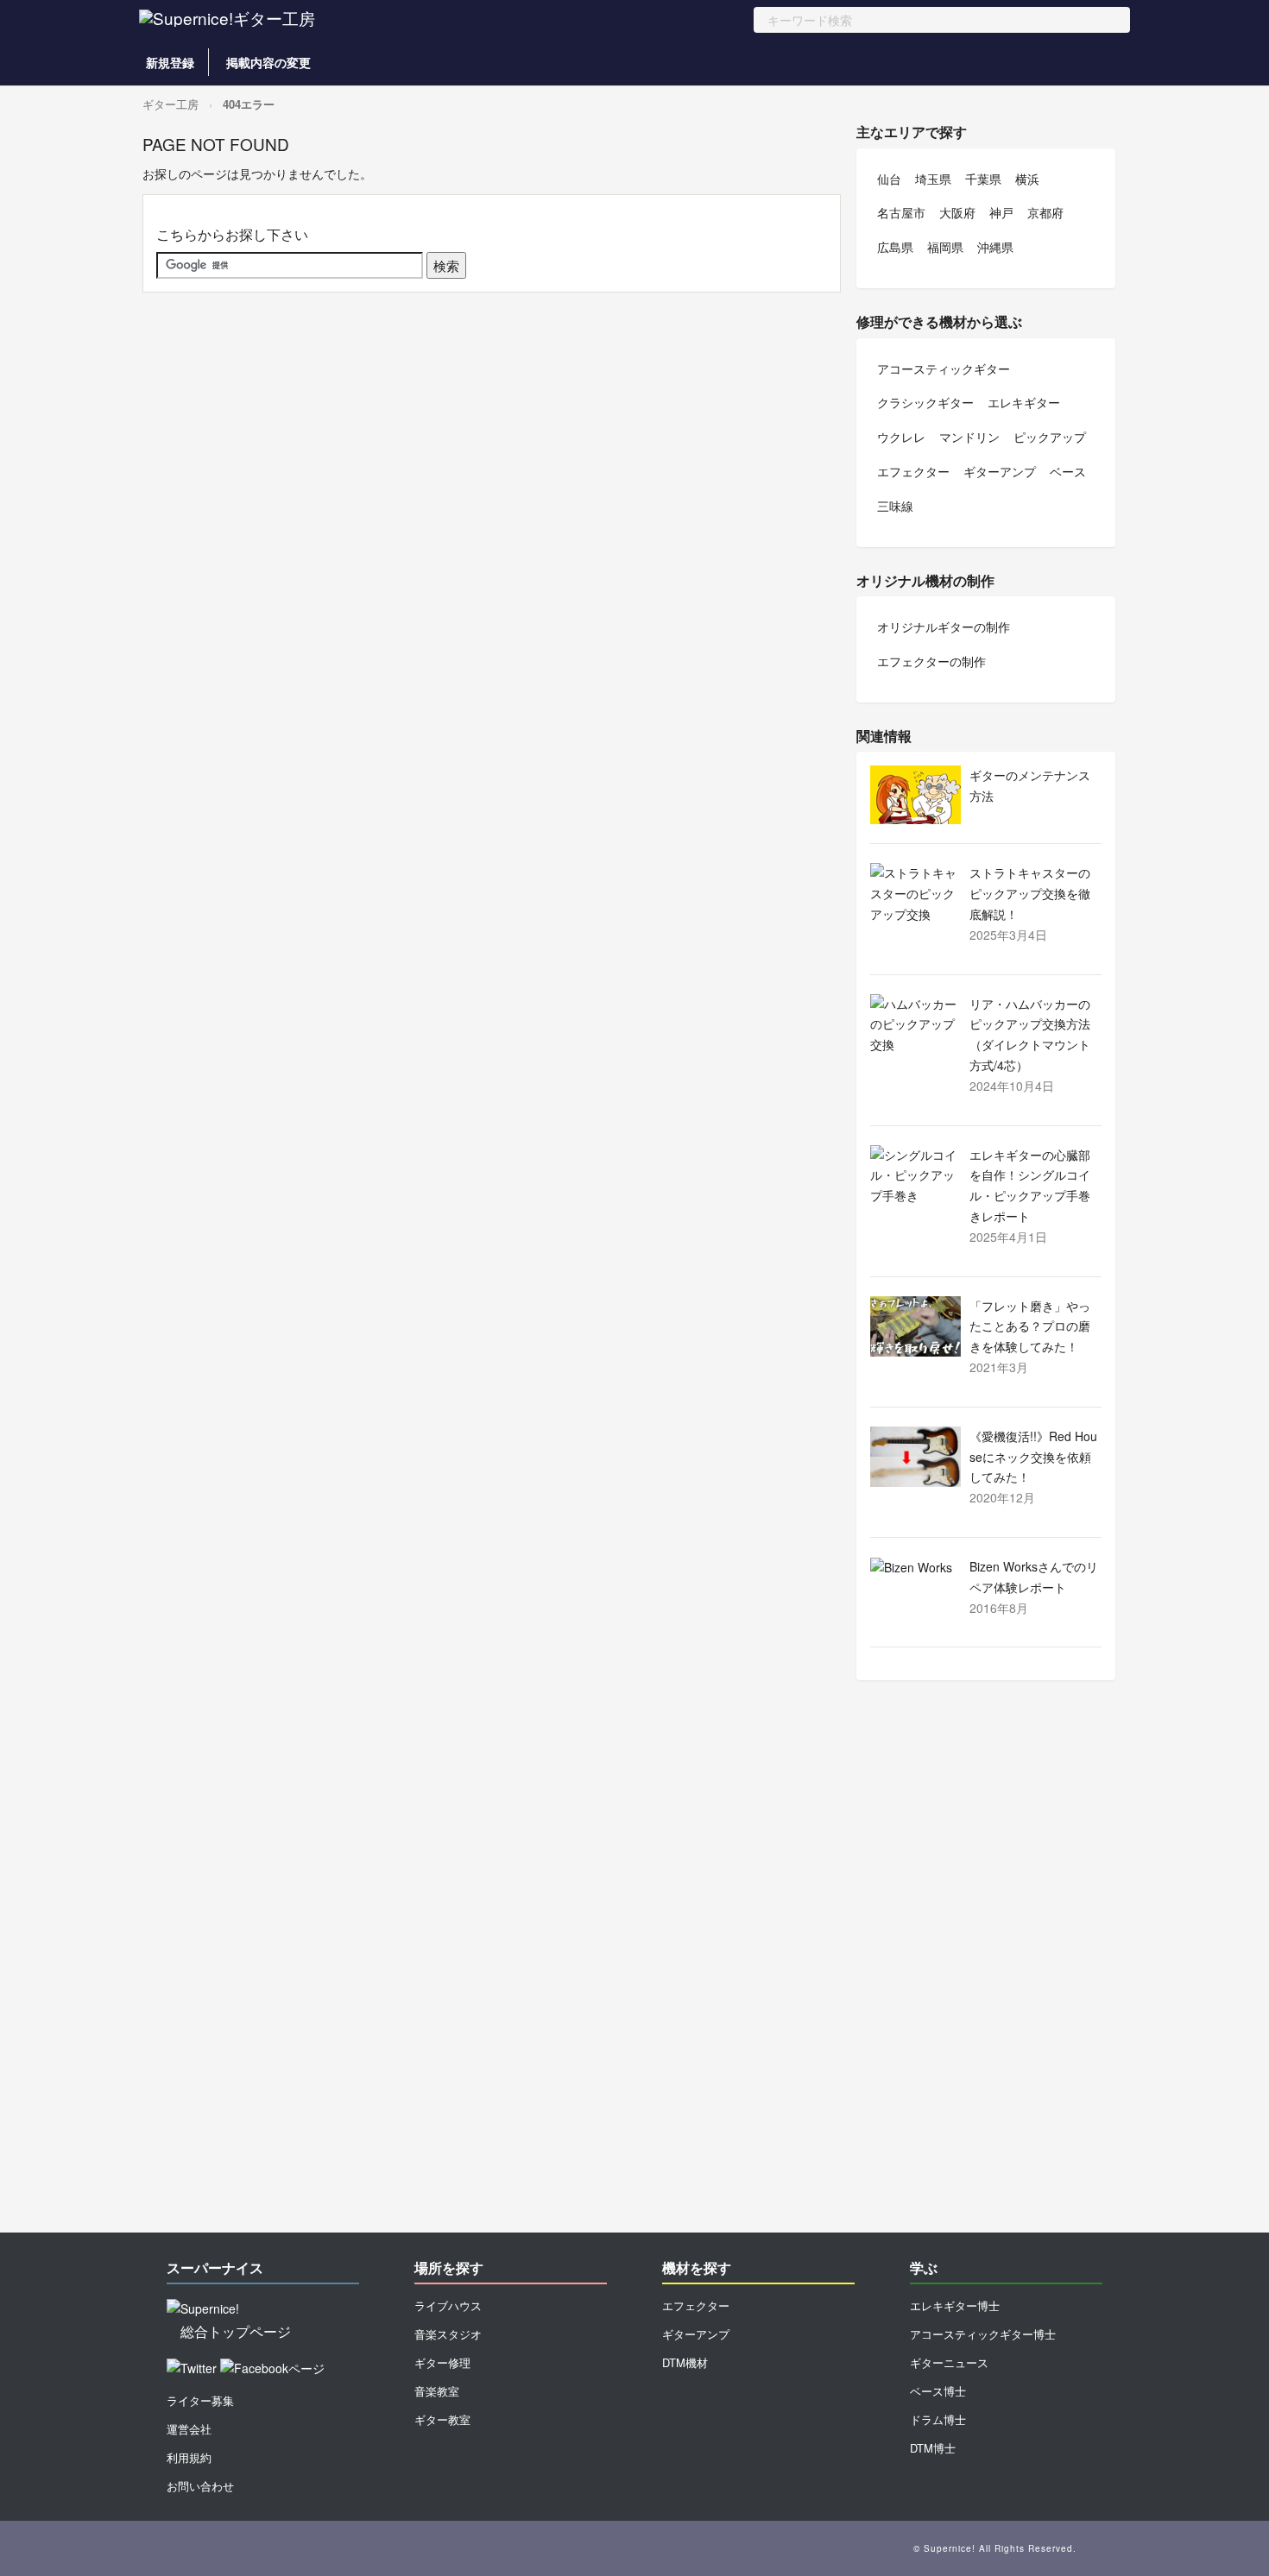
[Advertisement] (986, 1965)
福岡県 (945, 247)
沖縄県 (995, 247)
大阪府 (957, 212)
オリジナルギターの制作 (944, 627)
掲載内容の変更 (268, 62)
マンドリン (969, 437)
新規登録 (170, 62)
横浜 (1027, 179)
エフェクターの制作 (931, 661)
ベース (1068, 471)
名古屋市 (901, 212)
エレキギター (1024, 402)
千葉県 (983, 179)
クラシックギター (925, 402)
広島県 (895, 247)
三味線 (895, 506)
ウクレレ (901, 437)
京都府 (1045, 212)
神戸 (1001, 212)
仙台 (889, 179)
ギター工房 (170, 104)
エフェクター (913, 471)
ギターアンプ (1000, 471)
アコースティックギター (944, 368)
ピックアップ (1050, 437)
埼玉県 (933, 179)
